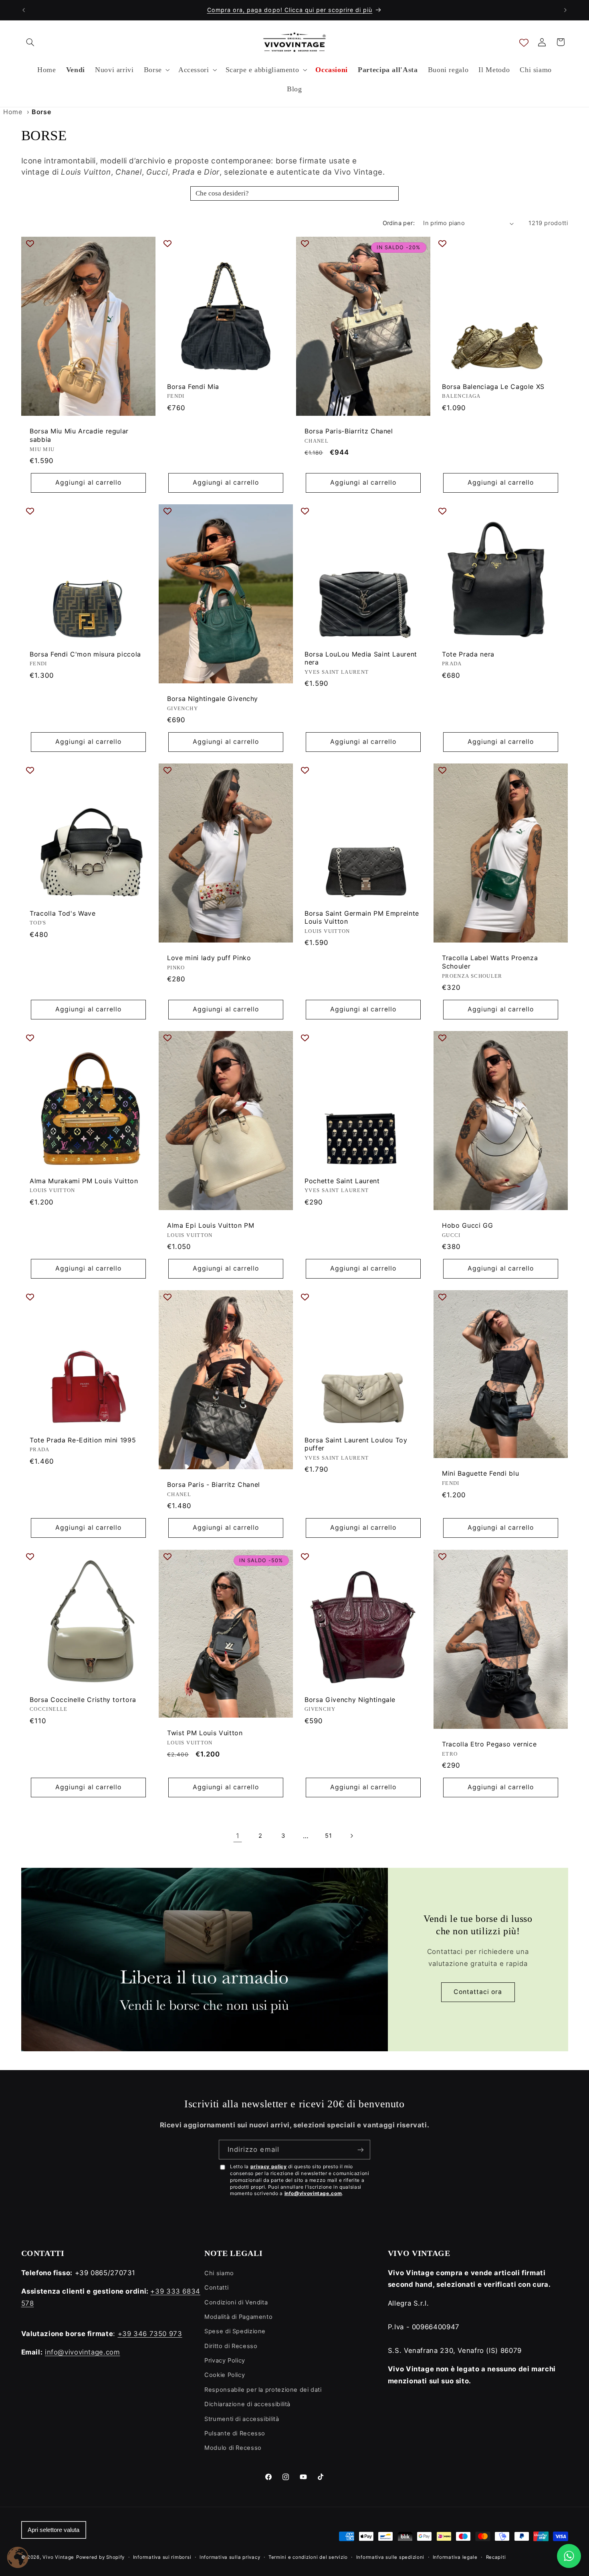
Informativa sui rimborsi (162, 2557)
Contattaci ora (478, 1992)
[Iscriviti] (361, 2150)
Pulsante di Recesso (235, 2433)
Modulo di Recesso (233, 2448)
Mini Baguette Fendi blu (480, 1474)
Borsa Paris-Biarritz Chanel (349, 431)
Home (13, 112)
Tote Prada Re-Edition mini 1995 (83, 1440)
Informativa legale (455, 2557)
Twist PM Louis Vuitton (205, 1733)
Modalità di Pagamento (238, 2317)
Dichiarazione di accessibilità (247, 2404)
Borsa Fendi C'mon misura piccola (85, 654)
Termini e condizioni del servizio (308, 2557)
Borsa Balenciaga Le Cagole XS (493, 386)
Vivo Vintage (58, 2557)
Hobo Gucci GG (468, 1225)
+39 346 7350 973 (150, 2334)
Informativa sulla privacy (230, 2557)
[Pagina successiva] (351, 1836)
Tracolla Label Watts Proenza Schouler (490, 962)
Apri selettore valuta (53, 2530)
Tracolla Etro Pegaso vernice (489, 1744)
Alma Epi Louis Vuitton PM (211, 1225)
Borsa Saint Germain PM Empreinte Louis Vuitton (362, 917)
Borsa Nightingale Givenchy (213, 699)
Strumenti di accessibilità (242, 2419)
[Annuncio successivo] (565, 10)
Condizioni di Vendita (236, 2302)
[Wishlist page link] (524, 42)
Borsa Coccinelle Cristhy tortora (83, 1699)
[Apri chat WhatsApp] (569, 2556)
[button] (30, 42)
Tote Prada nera (468, 654)
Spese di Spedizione (235, 2331)
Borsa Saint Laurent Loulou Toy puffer (356, 1444)
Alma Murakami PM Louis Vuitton (84, 1181)
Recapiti (496, 2557)
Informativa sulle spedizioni (390, 2557)
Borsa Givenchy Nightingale (350, 1699)
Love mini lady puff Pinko (209, 958)
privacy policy (269, 2166)
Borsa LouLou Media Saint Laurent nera (361, 658)
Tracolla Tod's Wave (63, 913)
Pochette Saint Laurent (342, 1181)
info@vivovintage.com (313, 2193)
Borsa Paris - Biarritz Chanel (214, 1485)
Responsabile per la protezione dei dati (263, 2390)
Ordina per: (399, 223)
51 (328, 1836)
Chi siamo (219, 2273)
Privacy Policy (225, 2360)
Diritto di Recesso (231, 2346)
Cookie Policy (225, 2375)
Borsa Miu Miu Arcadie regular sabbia (79, 435)
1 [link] (238, 1836)
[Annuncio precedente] (24, 10)
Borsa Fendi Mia (193, 386)
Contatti (216, 2288)
